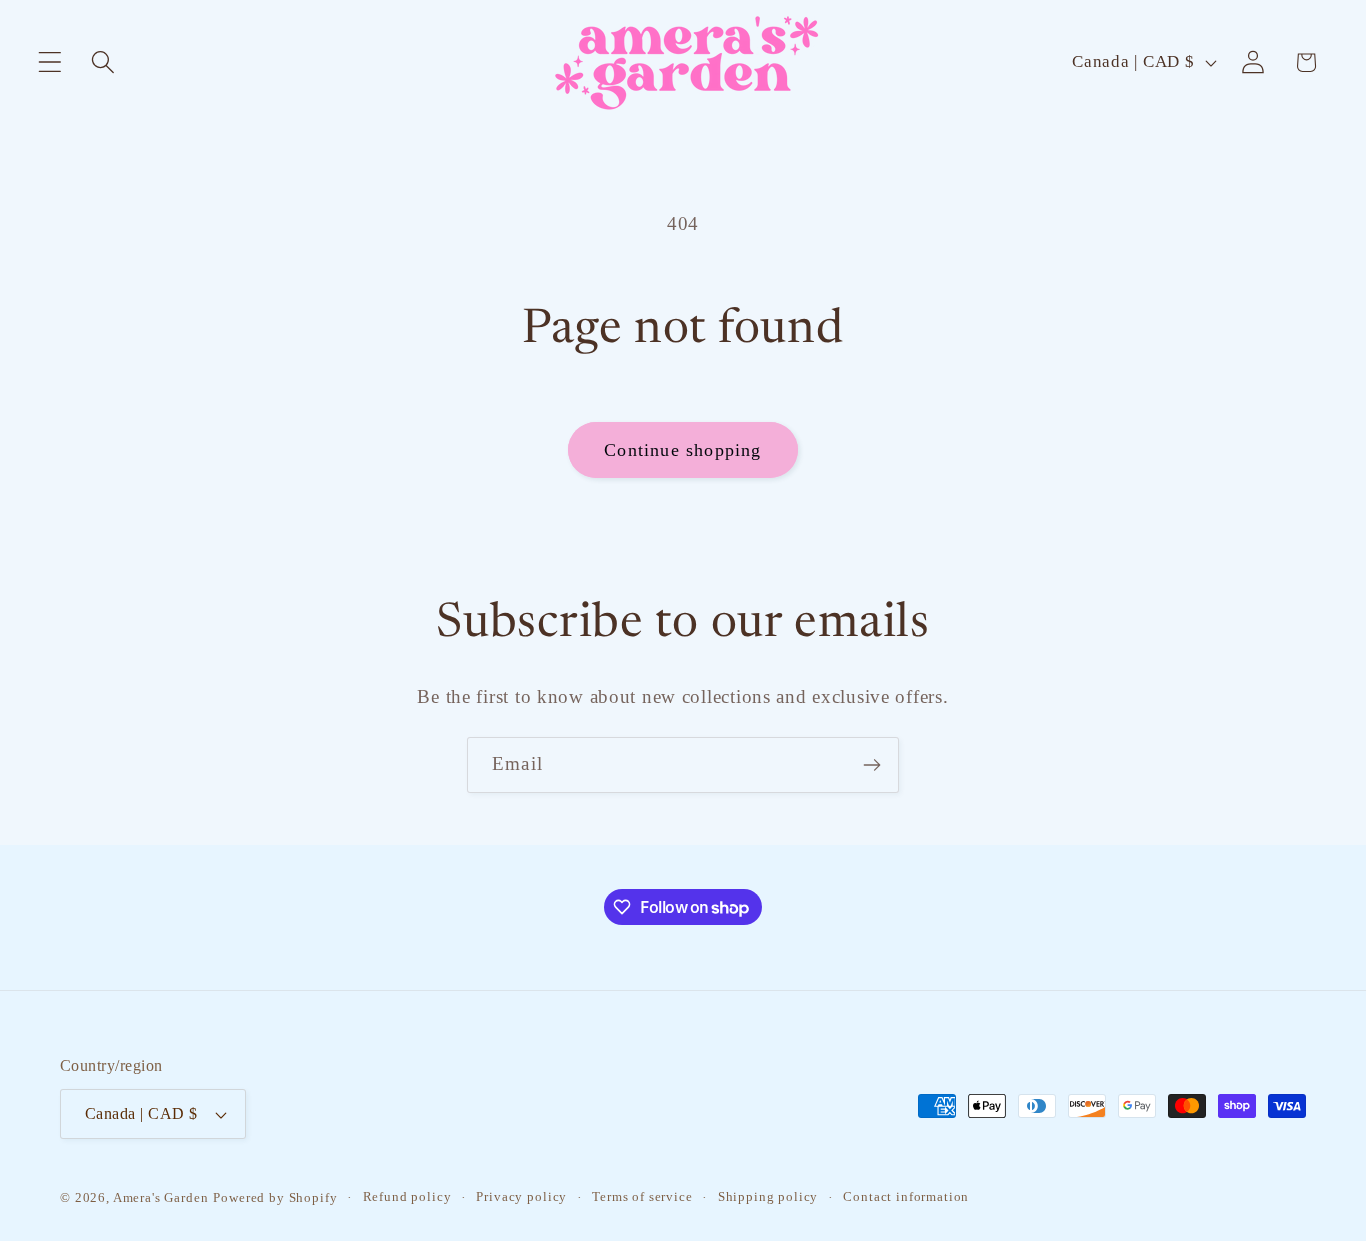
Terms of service (642, 1196)
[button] (50, 62)
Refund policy (407, 1196)
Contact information (906, 1196)
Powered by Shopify (275, 1197)
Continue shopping (682, 450)
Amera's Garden (161, 1197)
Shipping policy (768, 1196)
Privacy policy (521, 1196)
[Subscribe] (871, 765)
